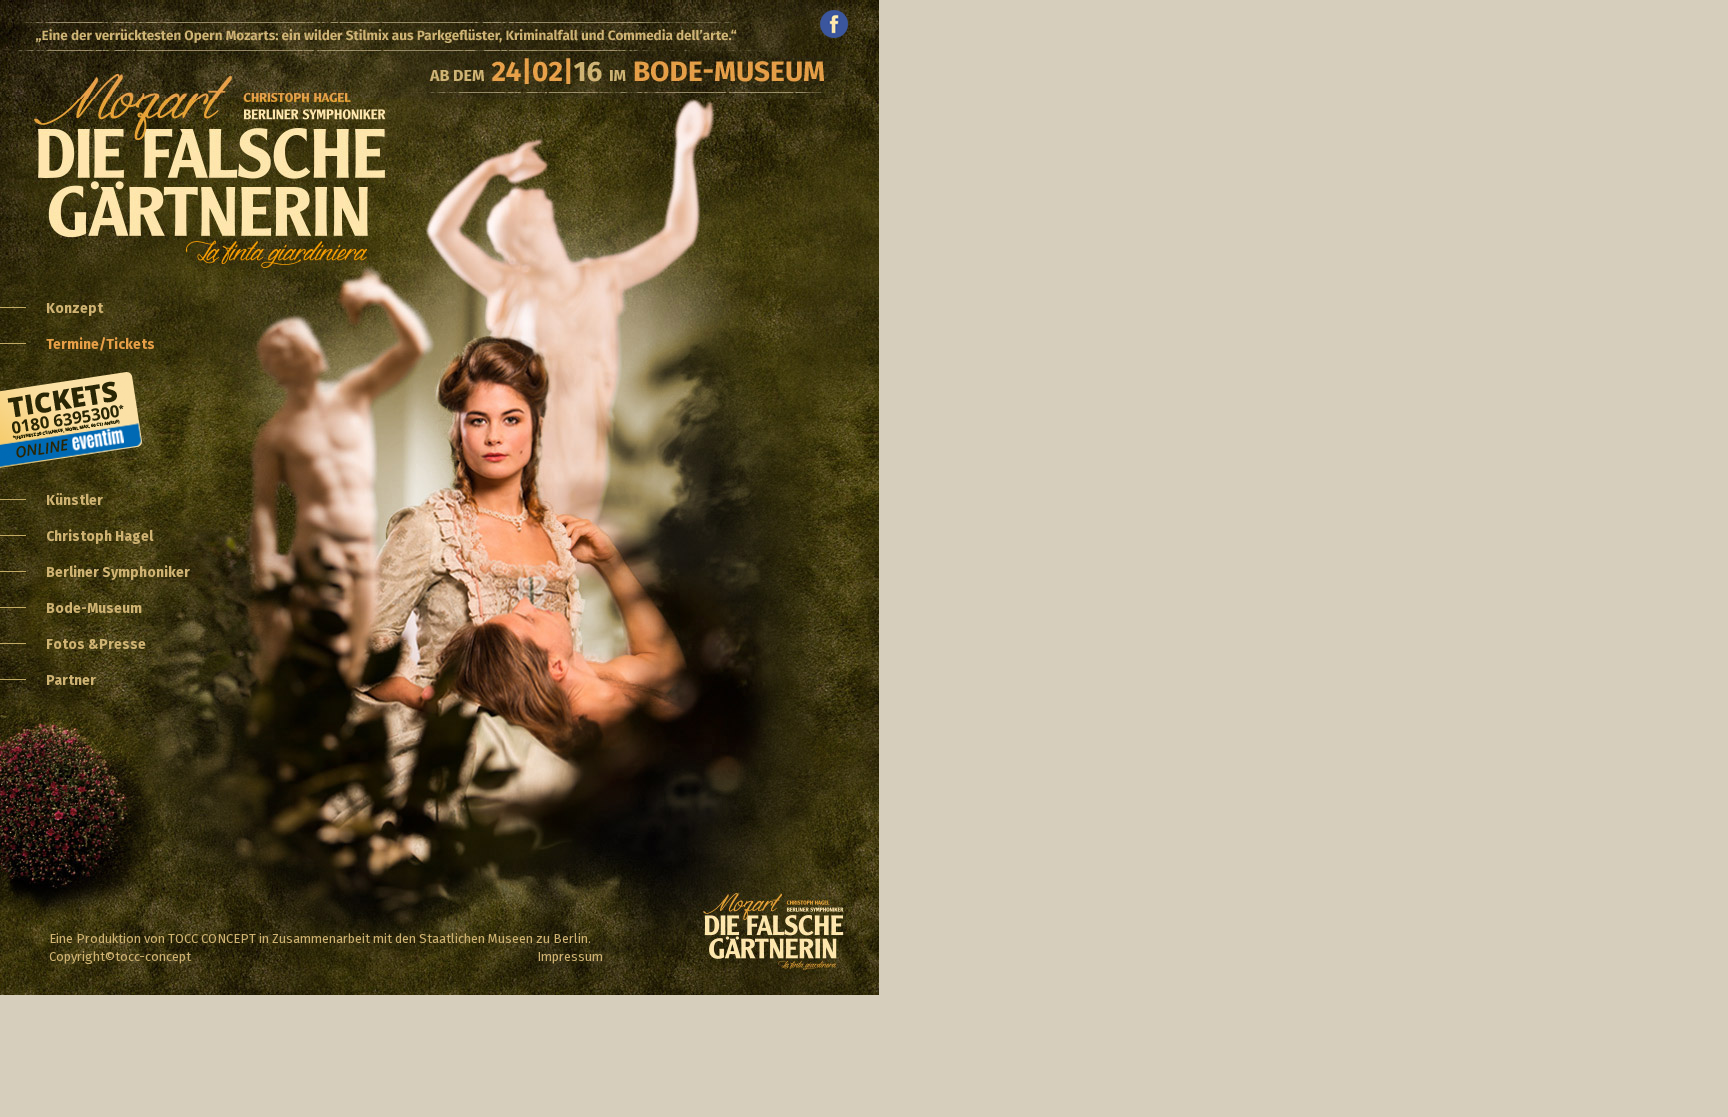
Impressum (570, 956)
